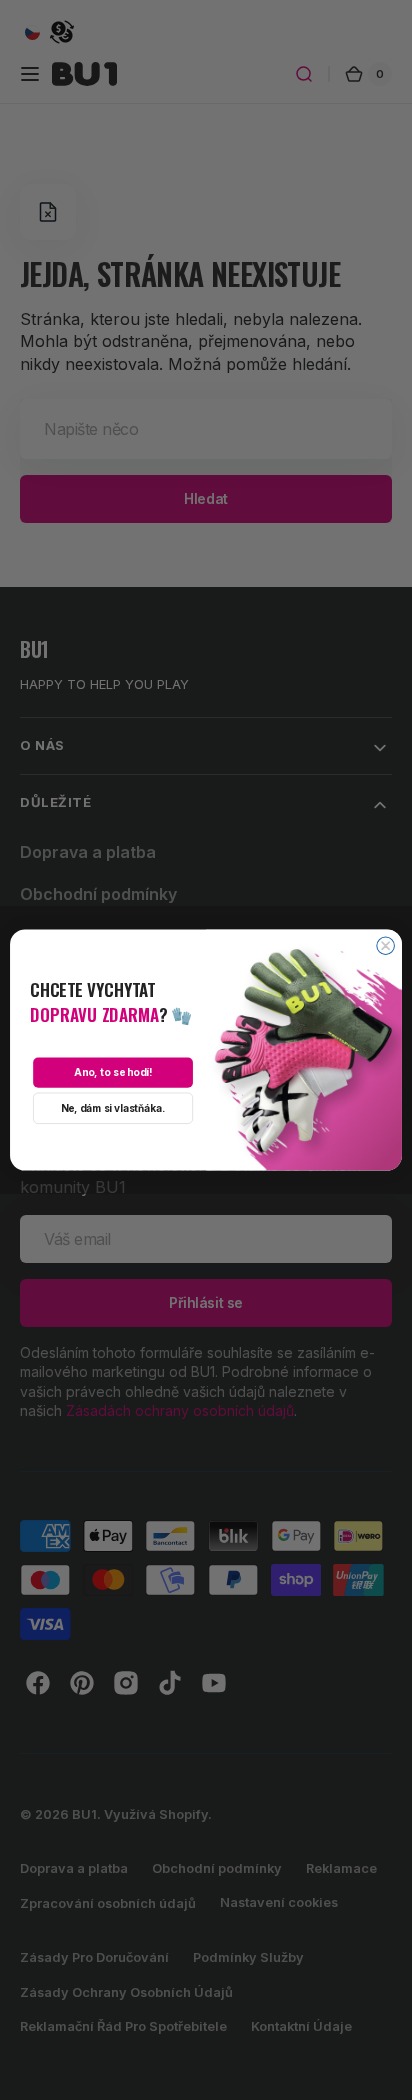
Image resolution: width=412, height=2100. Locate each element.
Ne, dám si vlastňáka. (113, 1108)
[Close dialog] (386, 946)
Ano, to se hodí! (113, 1073)
